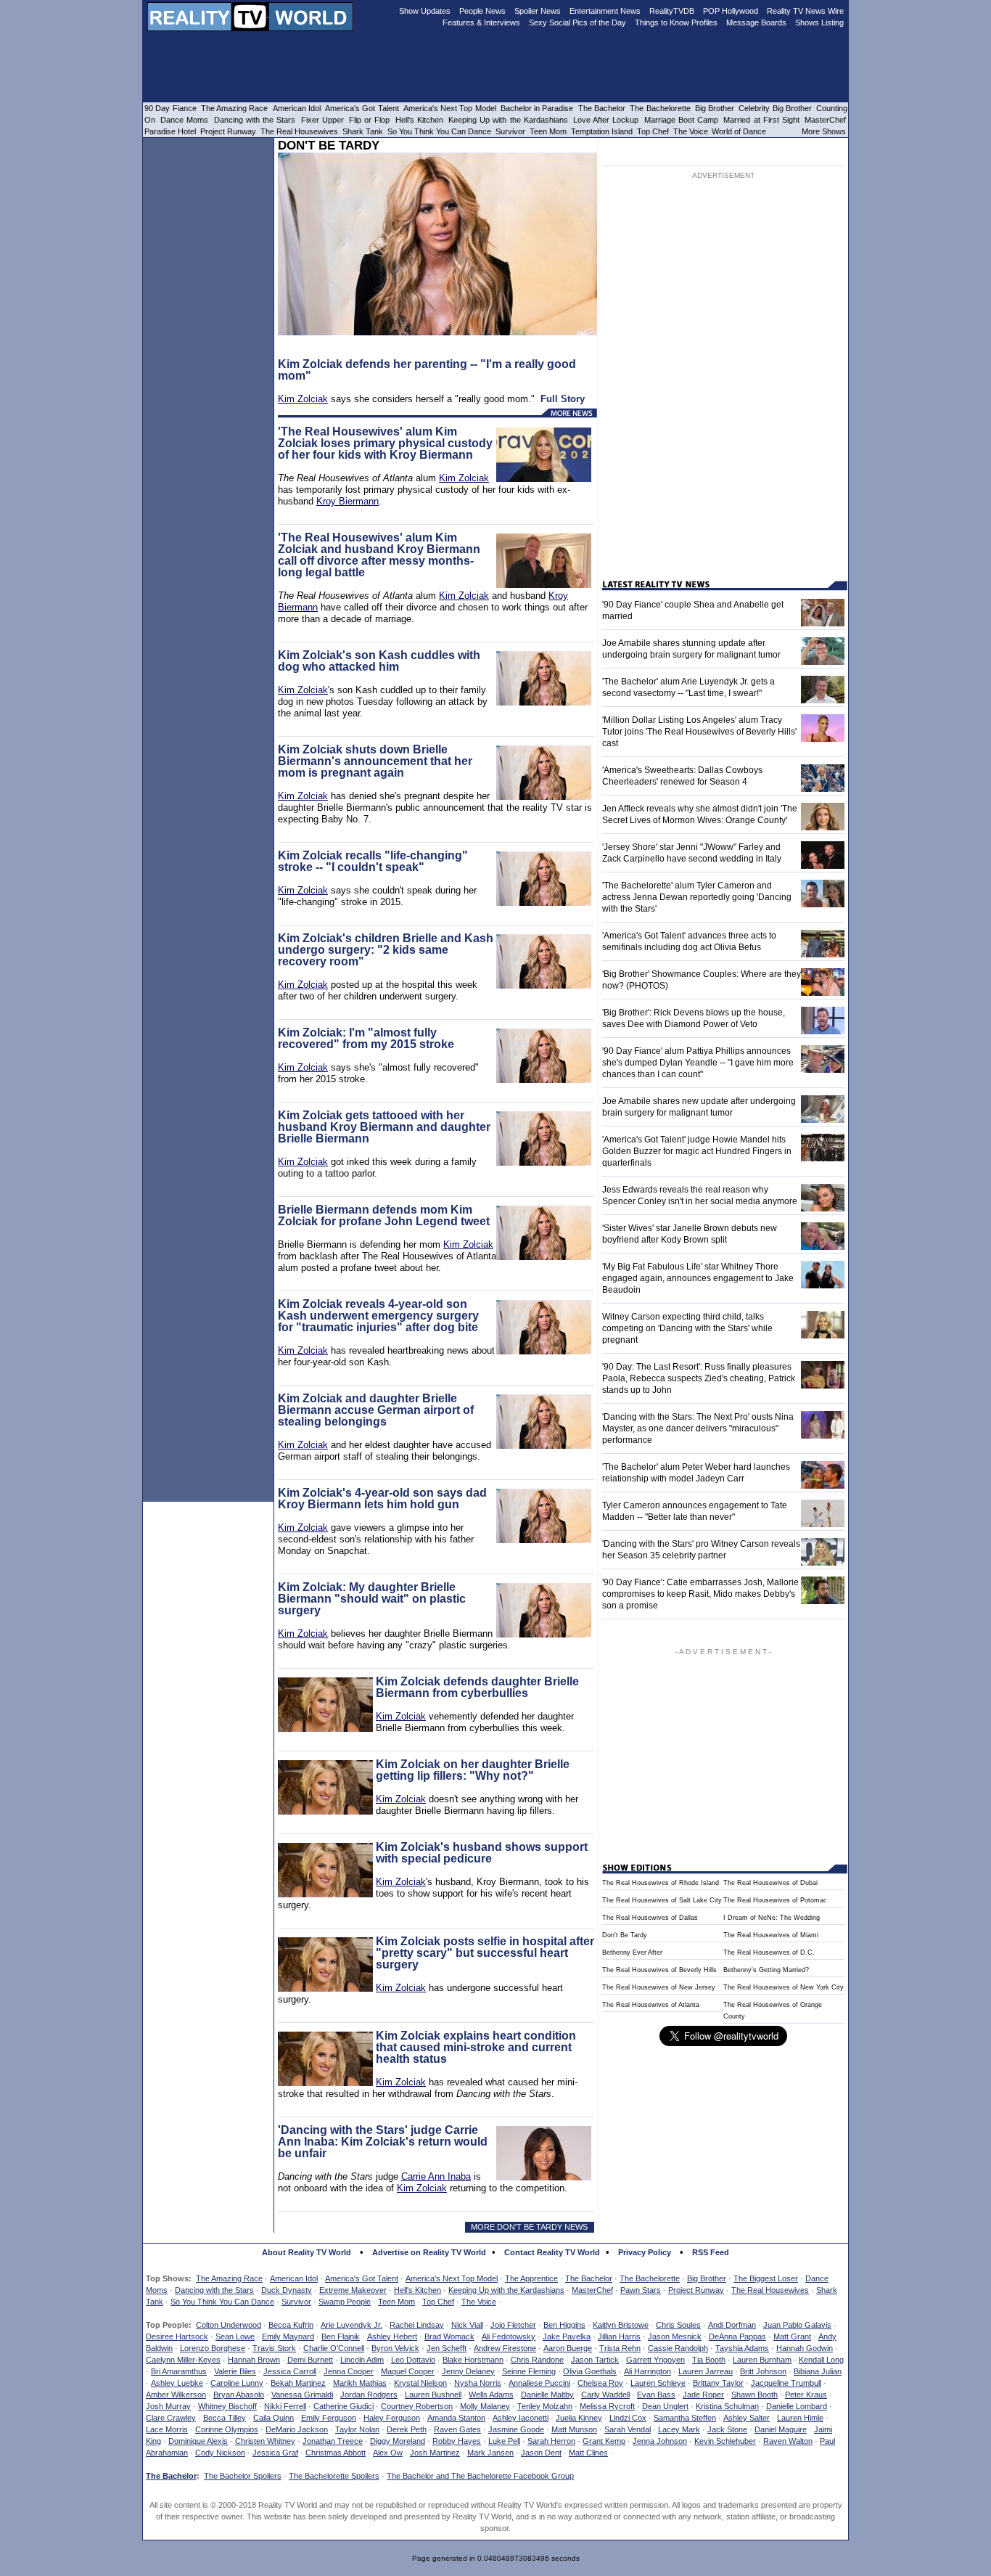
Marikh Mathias (360, 2383)
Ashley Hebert (392, 2336)
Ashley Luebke (177, 2383)
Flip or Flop (369, 120)
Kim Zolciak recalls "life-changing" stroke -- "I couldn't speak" (373, 861)
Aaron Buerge (568, 2348)
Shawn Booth (754, 2395)
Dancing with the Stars (214, 2290)
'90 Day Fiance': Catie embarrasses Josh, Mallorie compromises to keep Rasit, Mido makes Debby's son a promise (700, 1594)
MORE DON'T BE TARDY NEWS (529, 2227)
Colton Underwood (229, 2325)
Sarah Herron (551, 2441)
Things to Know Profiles (676, 23)
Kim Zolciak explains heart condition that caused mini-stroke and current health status (476, 2047)
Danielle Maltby (547, 2395)
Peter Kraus (806, 2395)
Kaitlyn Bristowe (621, 2325)
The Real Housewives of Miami (771, 1935)
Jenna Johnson (660, 2441)
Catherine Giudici (344, 2406)
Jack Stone (727, 2429)
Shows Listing (819, 23)
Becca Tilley (225, 2418)
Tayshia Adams (742, 2348)
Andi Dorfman (732, 2325)
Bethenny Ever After (632, 1953)
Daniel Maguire (781, 2429)
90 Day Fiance (170, 108)
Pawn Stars (641, 2290)
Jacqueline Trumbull (786, 2383)
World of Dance (739, 131)
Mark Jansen (490, 2453)
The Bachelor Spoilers (243, 2476)
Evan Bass (656, 2395)
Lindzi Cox (628, 2418)
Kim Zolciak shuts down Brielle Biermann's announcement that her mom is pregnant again (375, 761)
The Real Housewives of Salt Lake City (662, 1900)
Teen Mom (396, 2302)
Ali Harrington (647, 2371)
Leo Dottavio (413, 2360)
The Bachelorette (650, 2278)
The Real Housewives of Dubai (770, 1883)
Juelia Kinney (579, 2418)
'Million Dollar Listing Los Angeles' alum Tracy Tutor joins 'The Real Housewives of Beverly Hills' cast (699, 732)
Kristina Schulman (727, 2406)
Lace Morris (167, 2429)
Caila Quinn (274, 2418)
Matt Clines (588, 2453)
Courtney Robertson (417, 2406)
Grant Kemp (604, 2441)
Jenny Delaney (468, 2371)
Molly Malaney (485, 2406)
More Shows (824, 131)
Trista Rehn (620, 2348)
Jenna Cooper (349, 2371)
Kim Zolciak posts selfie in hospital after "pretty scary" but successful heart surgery (485, 1953)
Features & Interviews (481, 23)
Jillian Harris (619, 2336)
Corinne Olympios (227, 2429)
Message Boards (756, 23)
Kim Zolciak (303, 399)
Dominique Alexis (198, 2441)
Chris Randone (537, 2360)
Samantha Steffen (685, 2418)
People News (482, 11)
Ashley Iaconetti (521, 2418)
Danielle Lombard (797, 2406)
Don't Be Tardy (625, 1935)
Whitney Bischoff (227, 2406)
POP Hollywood (731, 11)
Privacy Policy (645, 2252)
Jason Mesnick (675, 2336)
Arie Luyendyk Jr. (351, 2325)
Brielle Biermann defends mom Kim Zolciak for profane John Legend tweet (384, 1215)
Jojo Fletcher (513, 2325)
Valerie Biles (235, 2371)
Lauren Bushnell (433, 2395)
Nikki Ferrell (285, 2406)
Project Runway (696, 2290)
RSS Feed (711, 2252)
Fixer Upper (322, 120)
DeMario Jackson (297, 2429)
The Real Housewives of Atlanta (651, 2005)
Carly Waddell (605, 2395)
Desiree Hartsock (177, 2336)
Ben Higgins (564, 2325)
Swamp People (345, 2302)
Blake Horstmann (473, 2360)
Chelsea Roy (600, 2383)
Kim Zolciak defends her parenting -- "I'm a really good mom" (427, 370)
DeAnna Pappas (737, 2336)
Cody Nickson (220, 2453)
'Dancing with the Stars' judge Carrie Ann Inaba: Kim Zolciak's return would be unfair (383, 2142)
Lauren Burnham (762, 2360)
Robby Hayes (457, 2441)
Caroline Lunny (237, 2383)
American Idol (294, 2278)
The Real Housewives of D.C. (769, 1953)
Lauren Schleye (658, 2383)
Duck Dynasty (287, 2290)
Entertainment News (605, 11)
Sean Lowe (235, 2336)
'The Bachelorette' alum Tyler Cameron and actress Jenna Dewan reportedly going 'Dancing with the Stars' (697, 897)
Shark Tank (363, 131)
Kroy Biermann (348, 501)
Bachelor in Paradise (537, 108)
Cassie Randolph (678, 2348)
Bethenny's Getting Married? (766, 1970)
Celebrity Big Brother (775, 108)
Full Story (563, 399)
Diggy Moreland (398, 2441)
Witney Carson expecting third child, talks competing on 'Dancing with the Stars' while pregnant (687, 1328)
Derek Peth (407, 2429)
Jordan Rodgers (369, 2395)
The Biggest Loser (766, 2278)
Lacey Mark (679, 2429)
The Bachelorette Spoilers (334, 2476)
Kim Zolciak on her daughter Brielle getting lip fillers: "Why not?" (473, 1770)
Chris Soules (678, 2325)
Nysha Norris (478, 2383)
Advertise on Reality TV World (429, 2252)
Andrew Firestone (505, 2348)
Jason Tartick (595, 2360)
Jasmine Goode (516, 2429)
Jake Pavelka (567, 2336)
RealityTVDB (672, 11)
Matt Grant (792, 2336)
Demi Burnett (310, 2360)
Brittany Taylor (718, 2383)
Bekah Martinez (298, 2383)
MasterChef (592, 2290)
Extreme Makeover (353, 2290)
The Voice (479, 2302)
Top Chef (438, 2302)
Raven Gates (457, 2429)
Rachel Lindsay (417, 2325)
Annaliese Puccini (539, 2383)
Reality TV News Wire (805, 11)
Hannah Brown (254, 2360)
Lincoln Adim (362, 2360)
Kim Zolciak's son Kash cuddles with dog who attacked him (379, 661)
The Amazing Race (229, 2278)
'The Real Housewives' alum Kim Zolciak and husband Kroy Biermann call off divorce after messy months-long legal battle (379, 555)
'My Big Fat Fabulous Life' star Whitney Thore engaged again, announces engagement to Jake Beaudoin (698, 1278)
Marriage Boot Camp (681, 120)
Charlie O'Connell (334, 2348)
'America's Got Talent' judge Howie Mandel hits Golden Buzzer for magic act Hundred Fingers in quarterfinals (697, 1151)
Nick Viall (467, 2325)
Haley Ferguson (392, 2418)
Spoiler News (538, 11)
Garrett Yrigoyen (655, 2360)
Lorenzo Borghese (213, 2348)
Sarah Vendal (628, 2429)
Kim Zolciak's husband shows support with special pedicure (482, 1853)
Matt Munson (574, 2429)
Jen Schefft (447, 2348)
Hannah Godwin (805, 2348)
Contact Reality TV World (552, 2252)
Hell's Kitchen (418, 2290)
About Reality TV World (307, 2252)
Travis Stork (274, 2348)
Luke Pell (504, 2441)
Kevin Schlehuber (725, 2441)
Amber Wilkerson (176, 2395)
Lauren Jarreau (706, 2371)
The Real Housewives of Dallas (650, 1918)
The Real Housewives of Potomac (775, 1900)
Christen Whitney (265, 2441)
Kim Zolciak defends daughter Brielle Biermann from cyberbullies (477, 1687)
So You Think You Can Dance (222, 2302)
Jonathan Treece (333, 2441)
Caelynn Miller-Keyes (183, 2360)
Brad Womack (449, 2336)
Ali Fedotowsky (509, 2336)
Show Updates (425, 11)
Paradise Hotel (170, 131)
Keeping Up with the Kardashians (506, 2290)
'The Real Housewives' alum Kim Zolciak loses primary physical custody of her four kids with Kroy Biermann (385, 443)
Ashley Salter (747, 2418)
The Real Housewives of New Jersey (659, 1987)
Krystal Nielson (420, 2383)
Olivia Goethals (590, 2371)
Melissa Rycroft (607, 2406)
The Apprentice (531, 2278)
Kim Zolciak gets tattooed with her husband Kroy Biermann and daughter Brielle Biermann (384, 1127)
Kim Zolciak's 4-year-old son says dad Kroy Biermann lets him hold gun (382, 1498)
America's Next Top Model (452, 2278)
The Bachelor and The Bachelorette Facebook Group (480, 2476)
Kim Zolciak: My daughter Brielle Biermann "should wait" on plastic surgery (372, 1599)
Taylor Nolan (357, 2429)
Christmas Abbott (336, 2453)
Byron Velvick (395, 2348)
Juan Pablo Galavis (797, 2325)
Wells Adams (491, 2395)
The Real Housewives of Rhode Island (661, 1883)
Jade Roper (703, 2395)
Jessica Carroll (290, 2371)
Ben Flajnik (341, 2336)
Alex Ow (388, 2453)
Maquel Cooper (408, 2371)
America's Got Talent (362, 2278)
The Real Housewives (770, 2290)
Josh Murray (168, 2406)
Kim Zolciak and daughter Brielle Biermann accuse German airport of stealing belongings (376, 1410)
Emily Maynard (288, 2336)
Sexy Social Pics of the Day (577, 23)
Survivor (296, 2302)
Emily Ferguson (329, 2418)
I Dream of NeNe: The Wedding (772, 1918)
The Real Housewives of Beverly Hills (659, 1970)
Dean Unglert (665, 2406)
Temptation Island (602, 131)
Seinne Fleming (529, 2371)
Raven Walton (788, 2441)
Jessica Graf (275, 2453)
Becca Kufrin (291, 2325)
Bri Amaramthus (179, 2371)
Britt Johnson (763, 2371)
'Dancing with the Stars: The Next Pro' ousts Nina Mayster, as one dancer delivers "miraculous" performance (698, 1428)
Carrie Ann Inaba (436, 2176)
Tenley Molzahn (545, 2406)
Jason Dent (541, 2453)
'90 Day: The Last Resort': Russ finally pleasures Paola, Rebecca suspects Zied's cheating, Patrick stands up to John (699, 1378)
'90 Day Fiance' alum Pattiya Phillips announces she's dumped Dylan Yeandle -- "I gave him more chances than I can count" (698, 1063)
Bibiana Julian (818, 2371)
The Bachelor (589, 2278)
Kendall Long (821, 2360)
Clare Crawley (171, 2418)
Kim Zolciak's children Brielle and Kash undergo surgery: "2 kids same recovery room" (386, 950)
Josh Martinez (435, 2453)
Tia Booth (709, 2360)
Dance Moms (184, 120)
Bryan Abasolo (239, 2395)
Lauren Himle (800, 2418)
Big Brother (707, 2278)
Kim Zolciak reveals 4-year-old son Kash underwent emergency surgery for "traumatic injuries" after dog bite (378, 1316)
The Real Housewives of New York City (784, 1987)
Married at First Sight (761, 120)
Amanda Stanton (456, 2418)
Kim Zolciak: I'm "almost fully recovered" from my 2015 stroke (366, 1038)
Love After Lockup (606, 120)
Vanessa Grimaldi (302, 2395)
